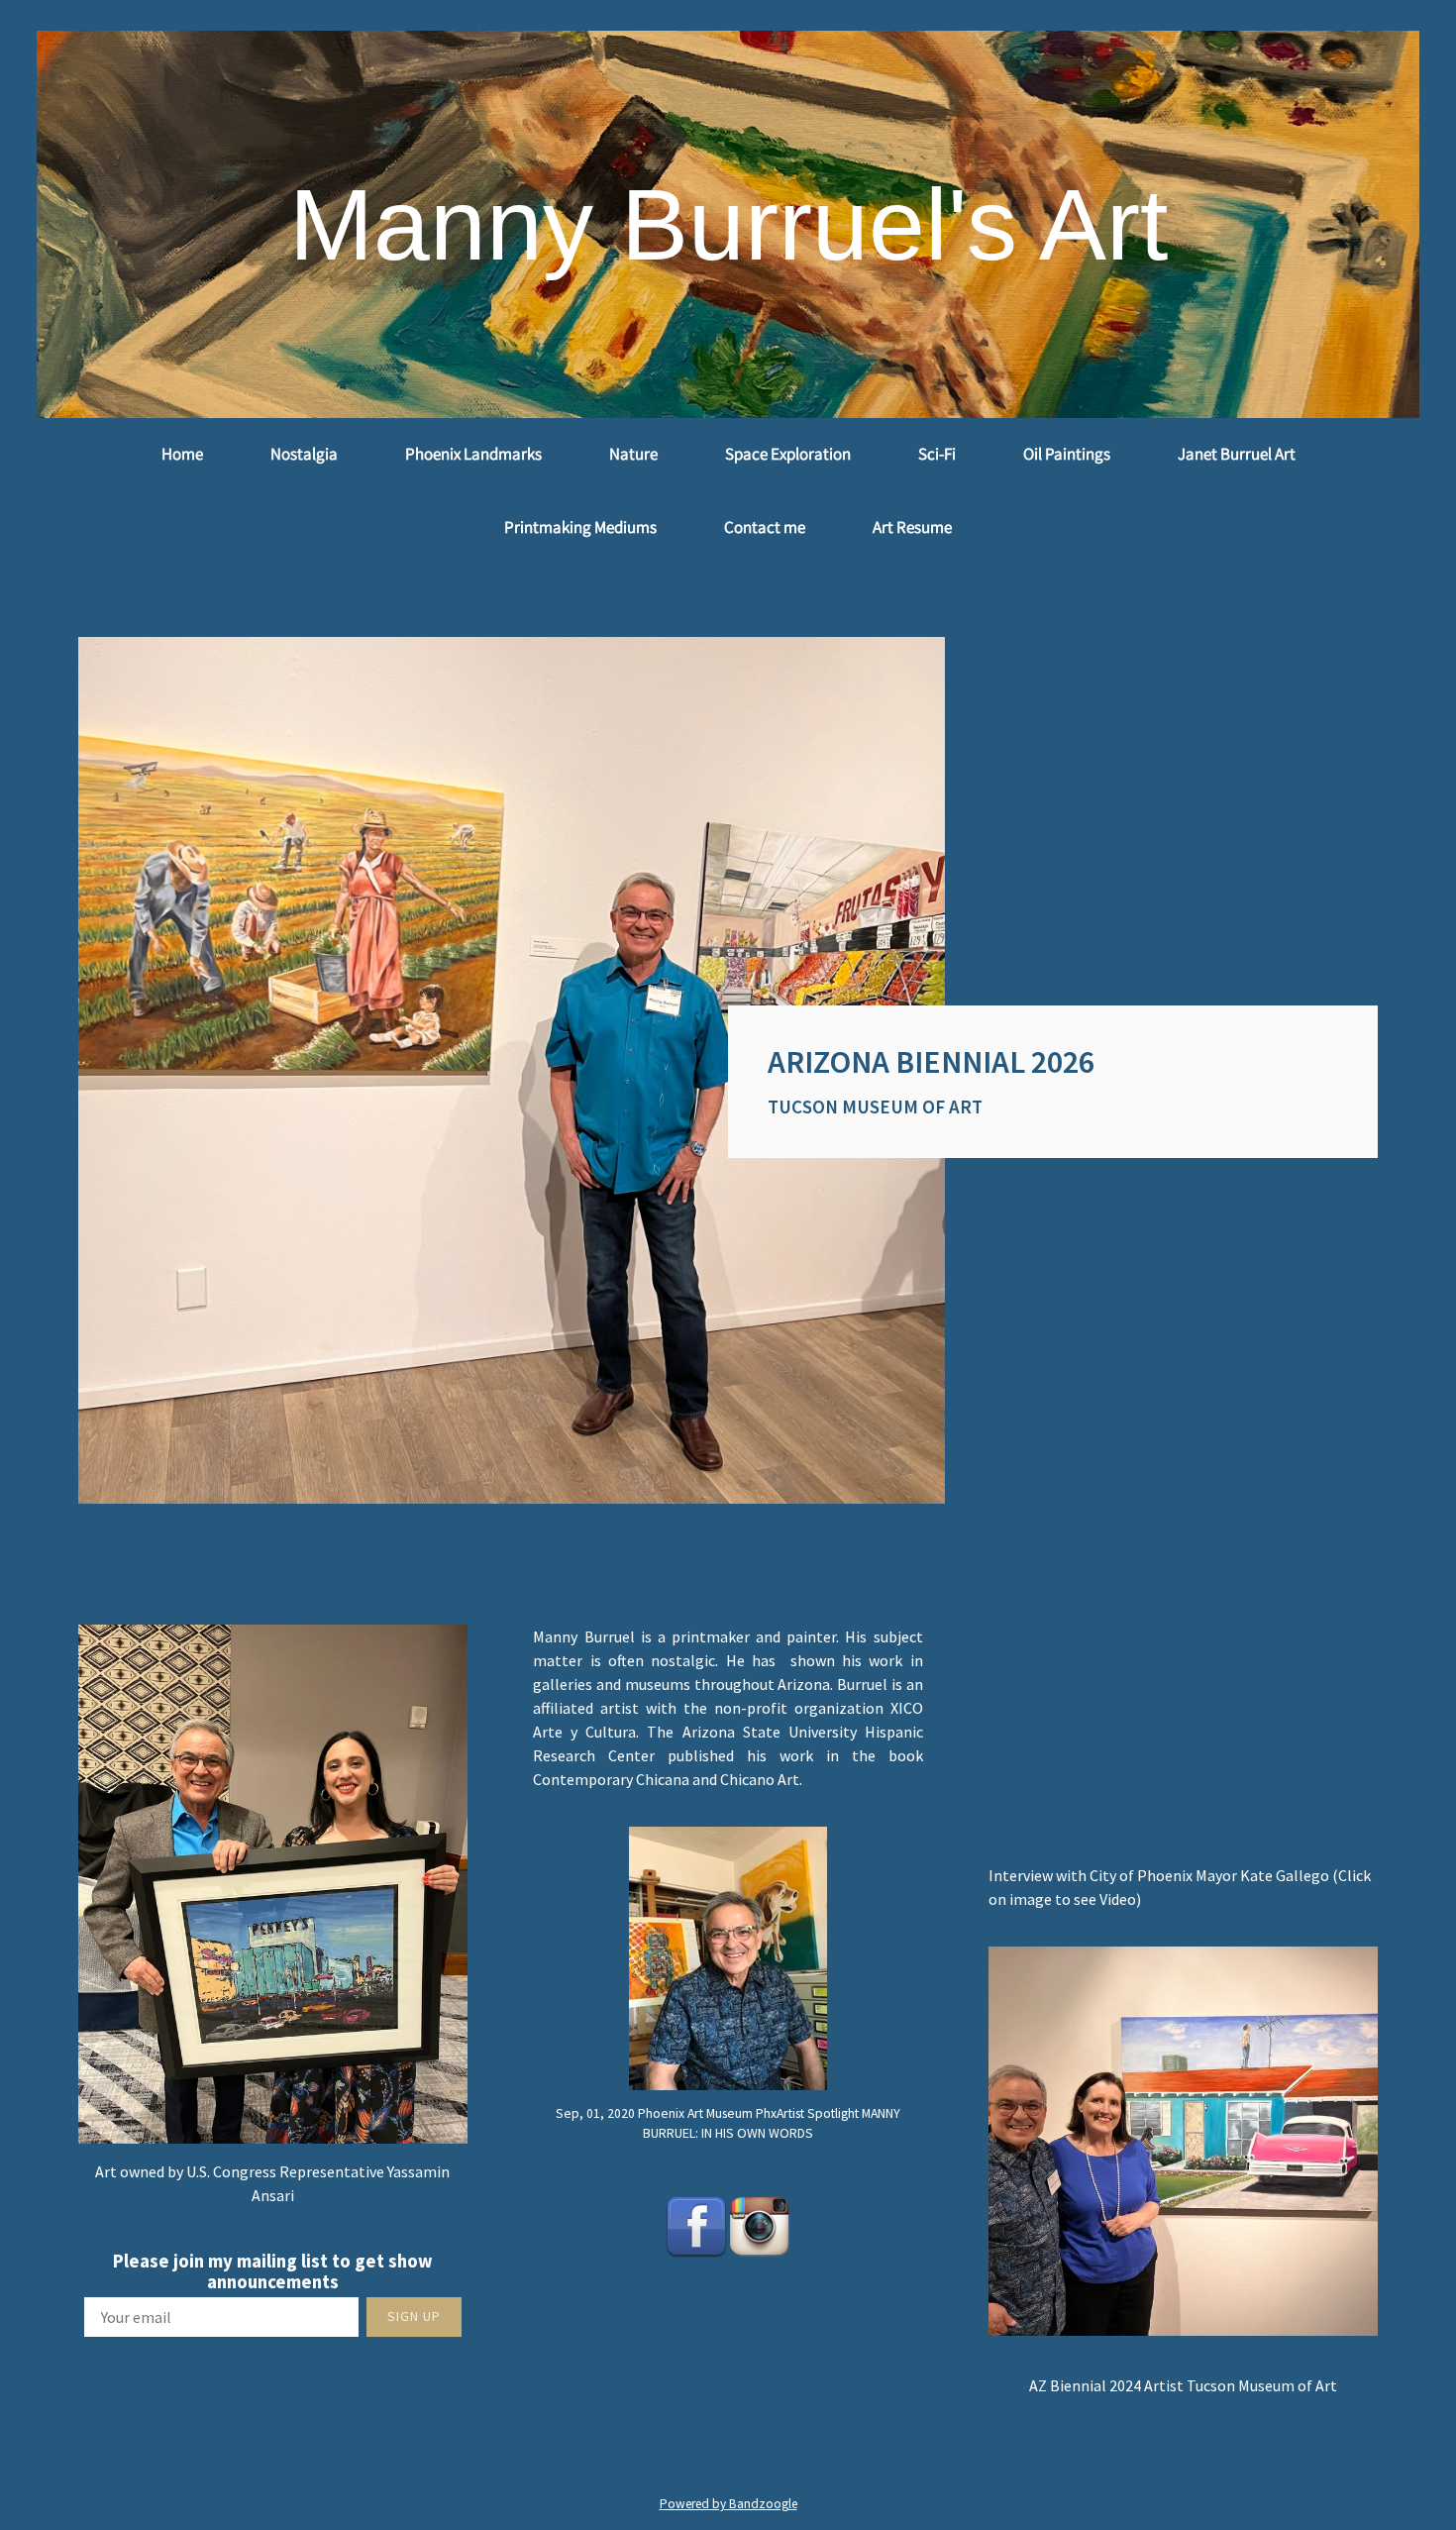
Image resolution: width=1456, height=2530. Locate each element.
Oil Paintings (1067, 454)
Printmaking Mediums (580, 527)
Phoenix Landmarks (473, 454)
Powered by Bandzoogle (728, 2504)
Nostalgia (304, 454)
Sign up (414, 2316)
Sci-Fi (937, 454)
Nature (633, 454)
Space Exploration (788, 454)
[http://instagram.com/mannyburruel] (760, 2226)
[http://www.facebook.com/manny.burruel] (696, 2226)
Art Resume (912, 527)
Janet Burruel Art (1237, 454)
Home (182, 454)
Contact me (765, 527)
